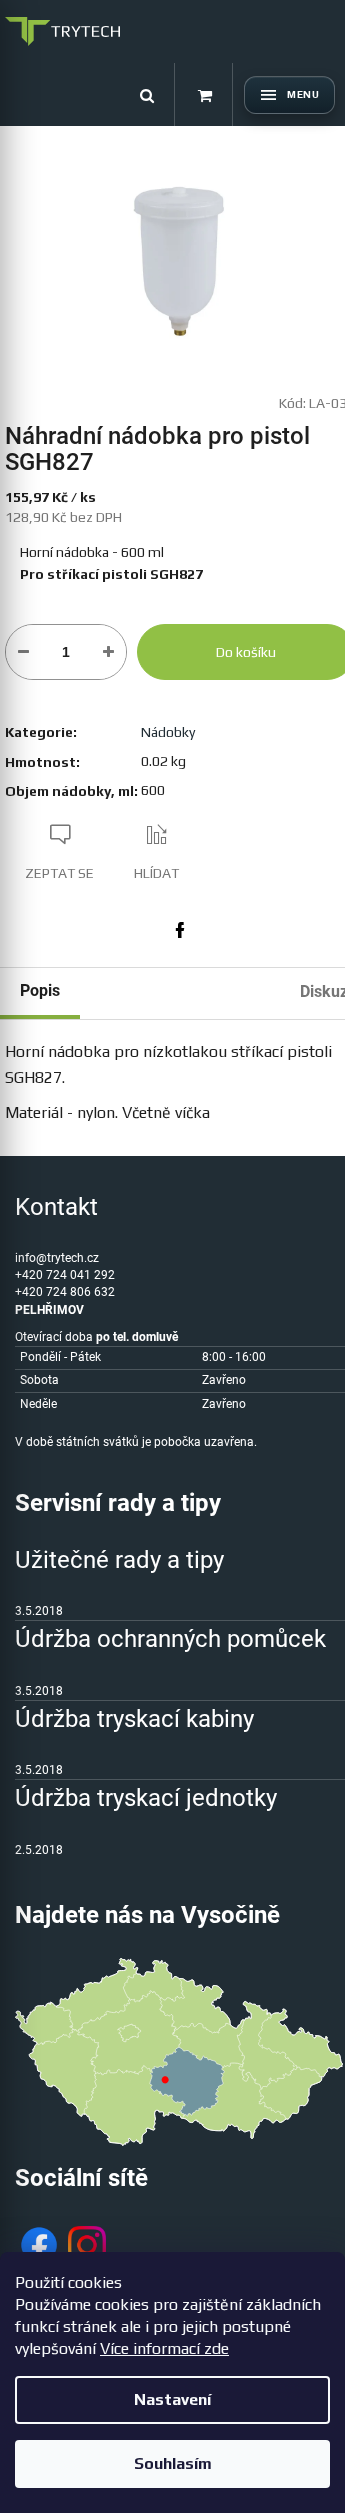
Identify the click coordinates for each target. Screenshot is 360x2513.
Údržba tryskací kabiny (134, 1719)
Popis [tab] (40, 990)
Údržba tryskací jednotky (146, 1798)
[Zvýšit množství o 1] (108, 652)
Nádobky (168, 732)
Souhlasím (173, 2463)
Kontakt (56, 1207)
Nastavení (172, 2399)
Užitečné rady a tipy (119, 1560)
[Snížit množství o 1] (23, 652)
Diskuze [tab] (328, 991)
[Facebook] (180, 930)
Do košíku (246, 652)
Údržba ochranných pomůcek (170, 1639)
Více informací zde (164, 2348)
